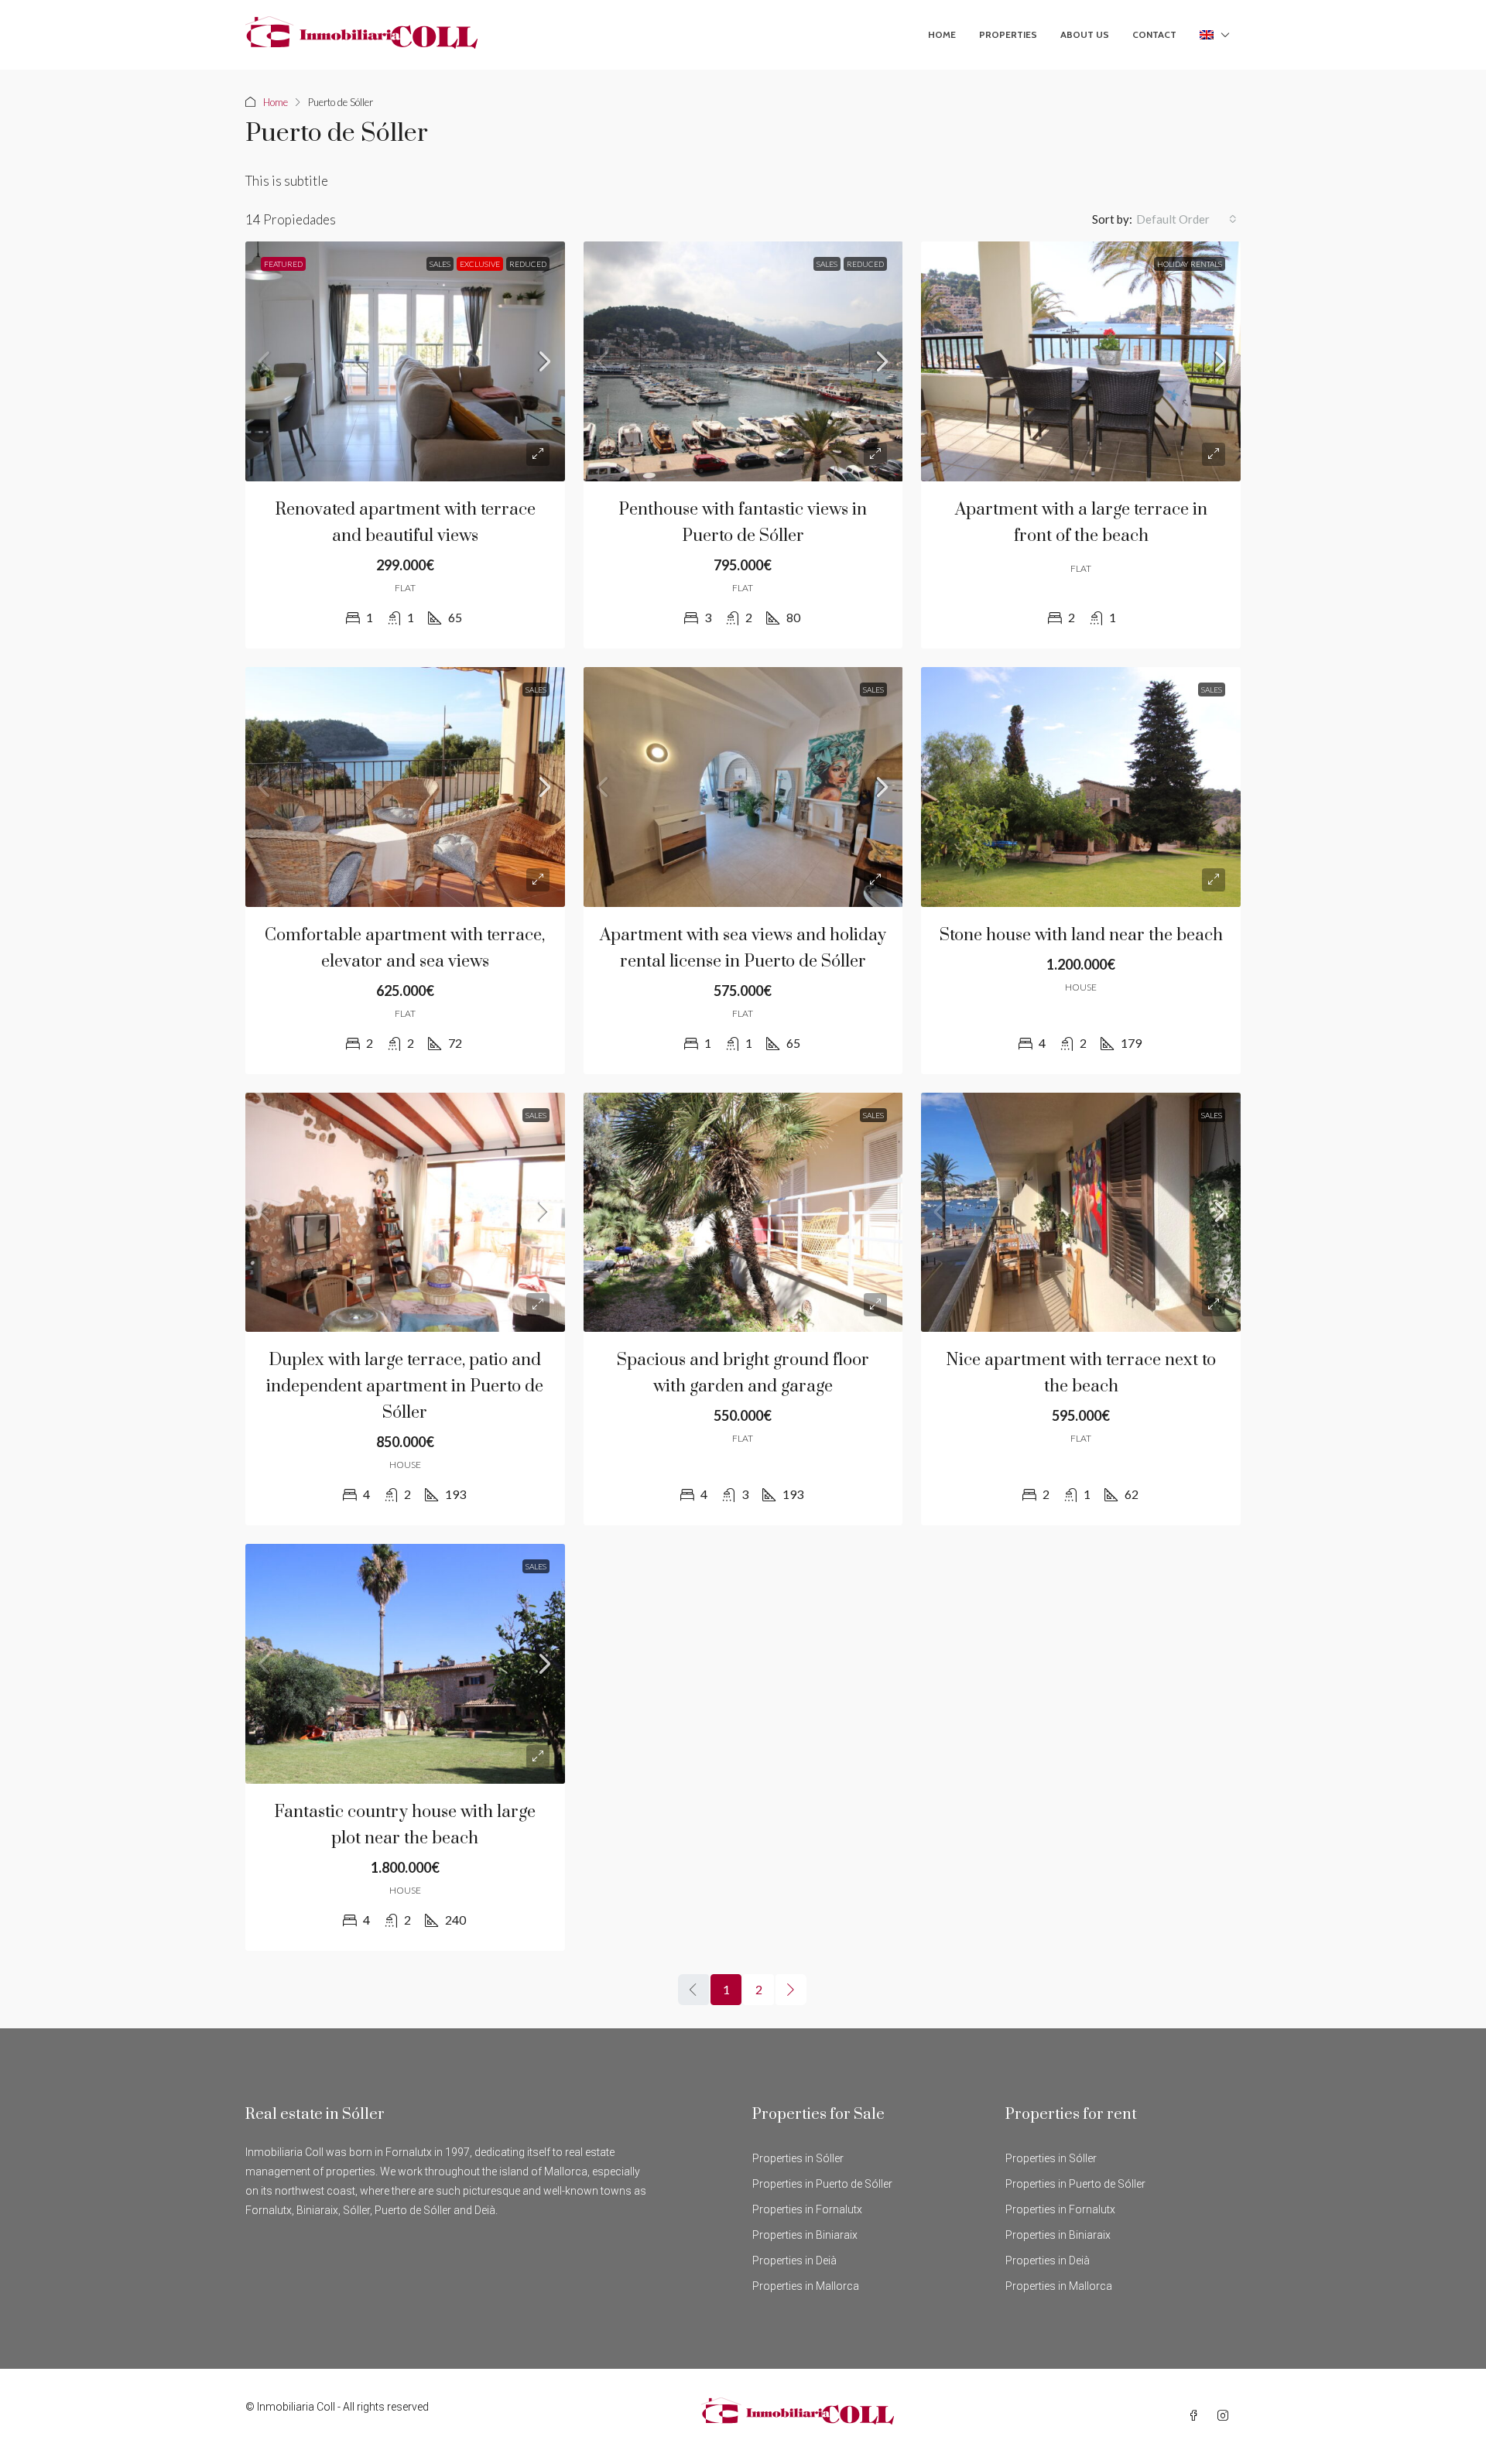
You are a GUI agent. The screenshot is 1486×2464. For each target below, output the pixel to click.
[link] (405, 361)
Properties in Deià (794, 2260)
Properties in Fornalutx (807, 2209)
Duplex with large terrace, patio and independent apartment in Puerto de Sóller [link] (405, 1386)
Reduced (528, 264)
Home (942, 34)
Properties (1008, 34)
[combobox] (1186, 219)
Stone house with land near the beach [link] (1081, 935)
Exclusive (480, 264)
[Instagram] (1226, 2416)
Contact (1154, 34)
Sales (440, 264)
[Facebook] (1197, 2416)
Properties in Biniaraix (805, 2235)
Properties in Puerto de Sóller (822, 2184)
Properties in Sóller (798, 2158)
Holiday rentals (1190, 264)
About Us (1085, 34)
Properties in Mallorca (806, 2286)
